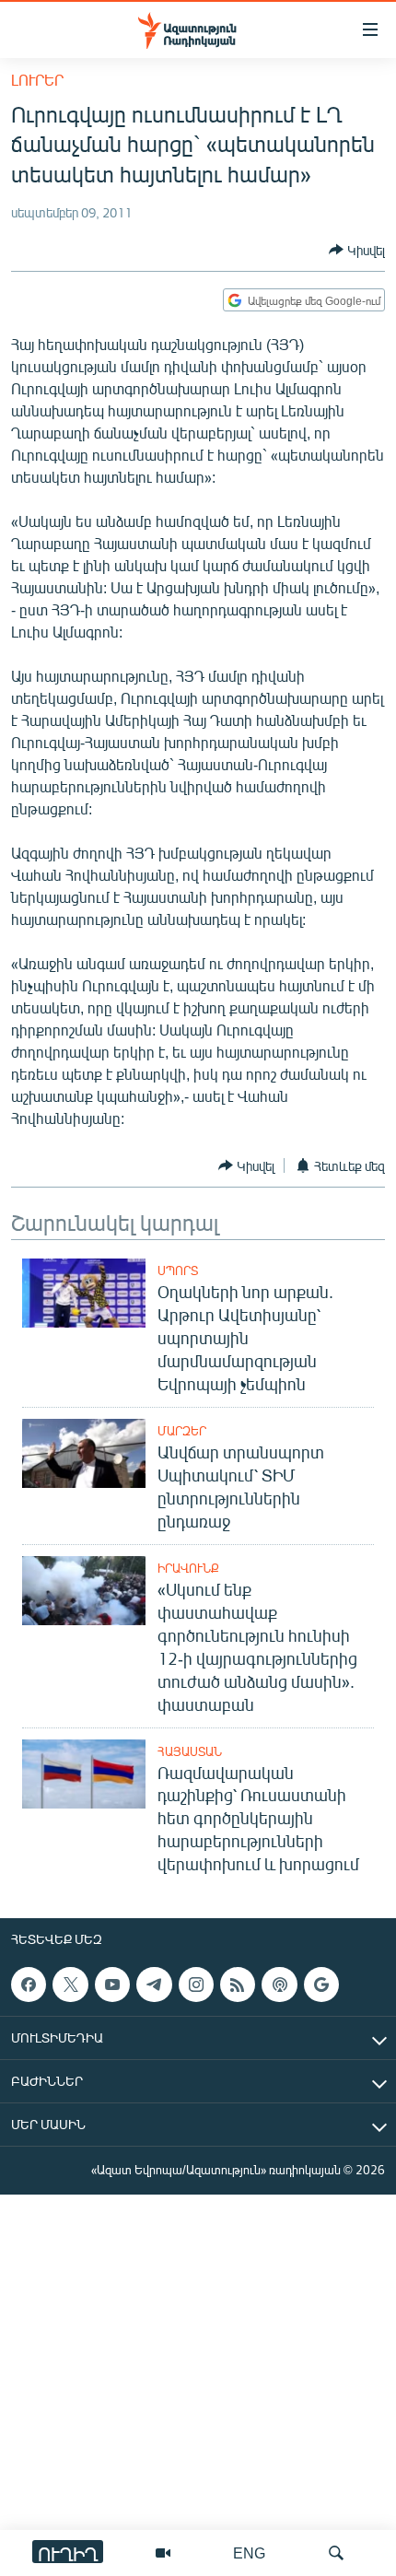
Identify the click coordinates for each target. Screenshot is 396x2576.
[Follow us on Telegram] (154, 1985)
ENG (249, 2553)
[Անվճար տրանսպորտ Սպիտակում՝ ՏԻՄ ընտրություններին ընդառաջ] (84, 1453)
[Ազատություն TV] (163, 2553)
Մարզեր (182, 1431)
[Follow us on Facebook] (29, 1985)
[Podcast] (279, 1985)
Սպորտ (178, 1270)
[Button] (357, 250)
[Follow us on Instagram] (196, 1985)
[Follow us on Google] (321, 1985)
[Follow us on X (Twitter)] (70, 1985)
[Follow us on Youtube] (112, 1985)
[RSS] (238, 1985)
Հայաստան (190, 1751)
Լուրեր (37, 80)
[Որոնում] (336, 2553)
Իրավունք (188, 1568)
